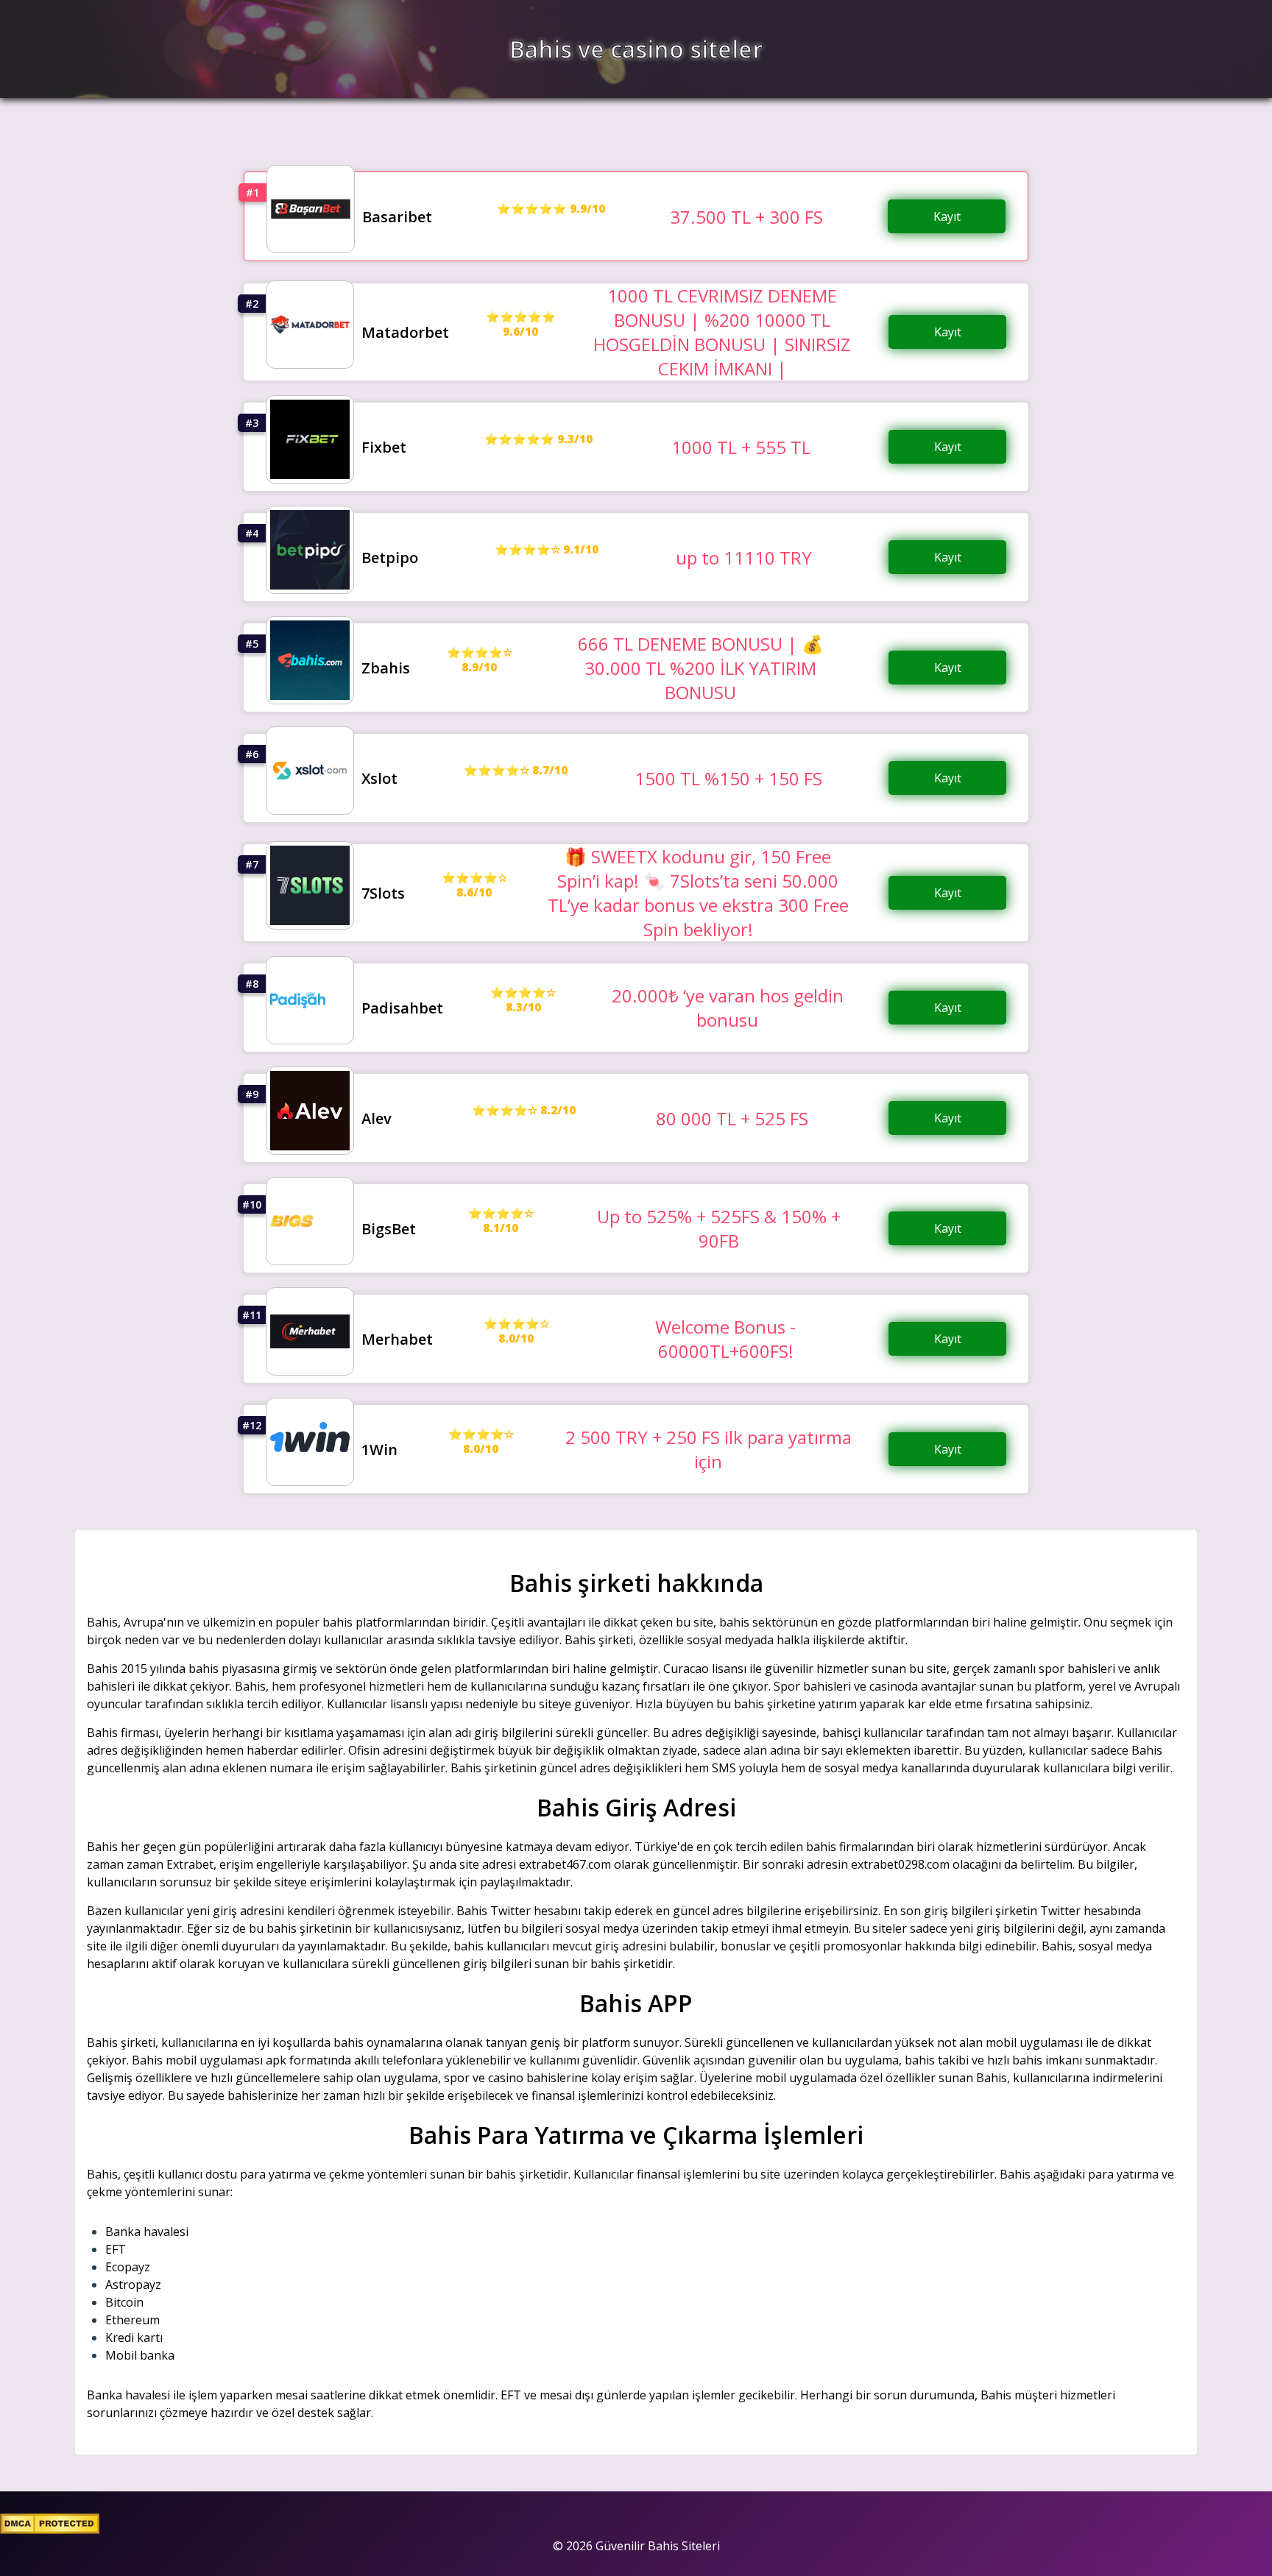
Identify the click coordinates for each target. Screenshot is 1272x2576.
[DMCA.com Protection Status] (50, 2530)
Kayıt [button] (947, 216)
